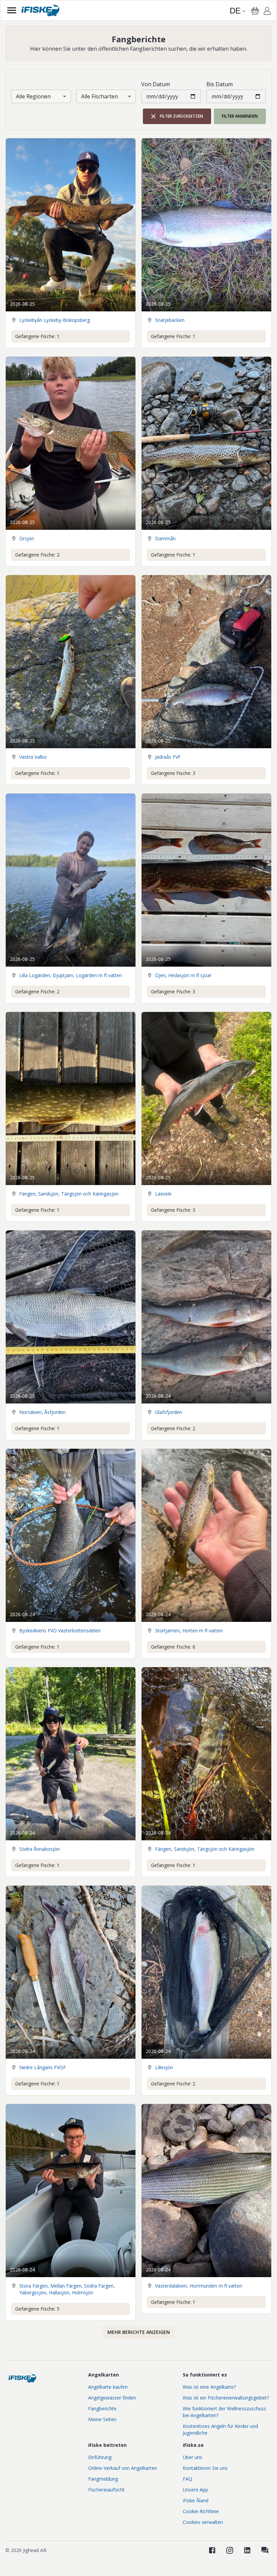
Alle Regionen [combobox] (33, 96)
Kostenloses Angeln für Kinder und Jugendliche (220, 2429)
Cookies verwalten (203, 2522)
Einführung (100, 2457)
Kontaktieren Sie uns (205, 2468)
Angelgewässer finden (112, 2398)
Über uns (193, 2457)
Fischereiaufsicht (106, 2490)
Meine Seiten (102, 2419)
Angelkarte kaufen (108, 2387)
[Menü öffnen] (12, 10)
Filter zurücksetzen (181, 116)
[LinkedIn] (247, 2550)
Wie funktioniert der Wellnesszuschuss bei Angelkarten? (224, 2412)
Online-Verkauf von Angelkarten (123, 2468)
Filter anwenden (240, 116)
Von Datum (156, 84)
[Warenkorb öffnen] (255, 11)
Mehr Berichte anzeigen (139, 2332)
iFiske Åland (196, 2500)
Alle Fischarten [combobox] (99, 96)
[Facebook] (212, 2550)
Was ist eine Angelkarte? (209, 2387)
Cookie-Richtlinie (201, 2511)
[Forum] (265, 2550)
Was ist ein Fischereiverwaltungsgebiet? (226, 2398)
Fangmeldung (103, 2479)
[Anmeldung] (267, 12)
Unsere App (195, 2490)
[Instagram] (230, 2550)
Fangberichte (102, 2408)
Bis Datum (220, 84)
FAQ (187, 2479)
